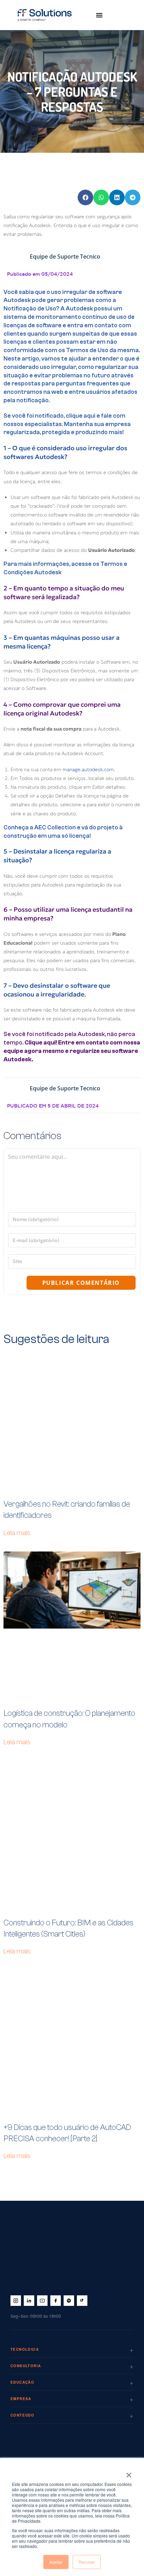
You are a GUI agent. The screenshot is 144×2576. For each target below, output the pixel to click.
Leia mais (17, 1533)
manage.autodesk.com (88, 769)
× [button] (129, 2473)
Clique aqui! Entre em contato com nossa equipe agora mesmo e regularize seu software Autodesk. (72, 1051)
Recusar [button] (87, 2562)
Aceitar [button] (56, 2562)
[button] (85, 197)
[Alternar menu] (99, 15)
